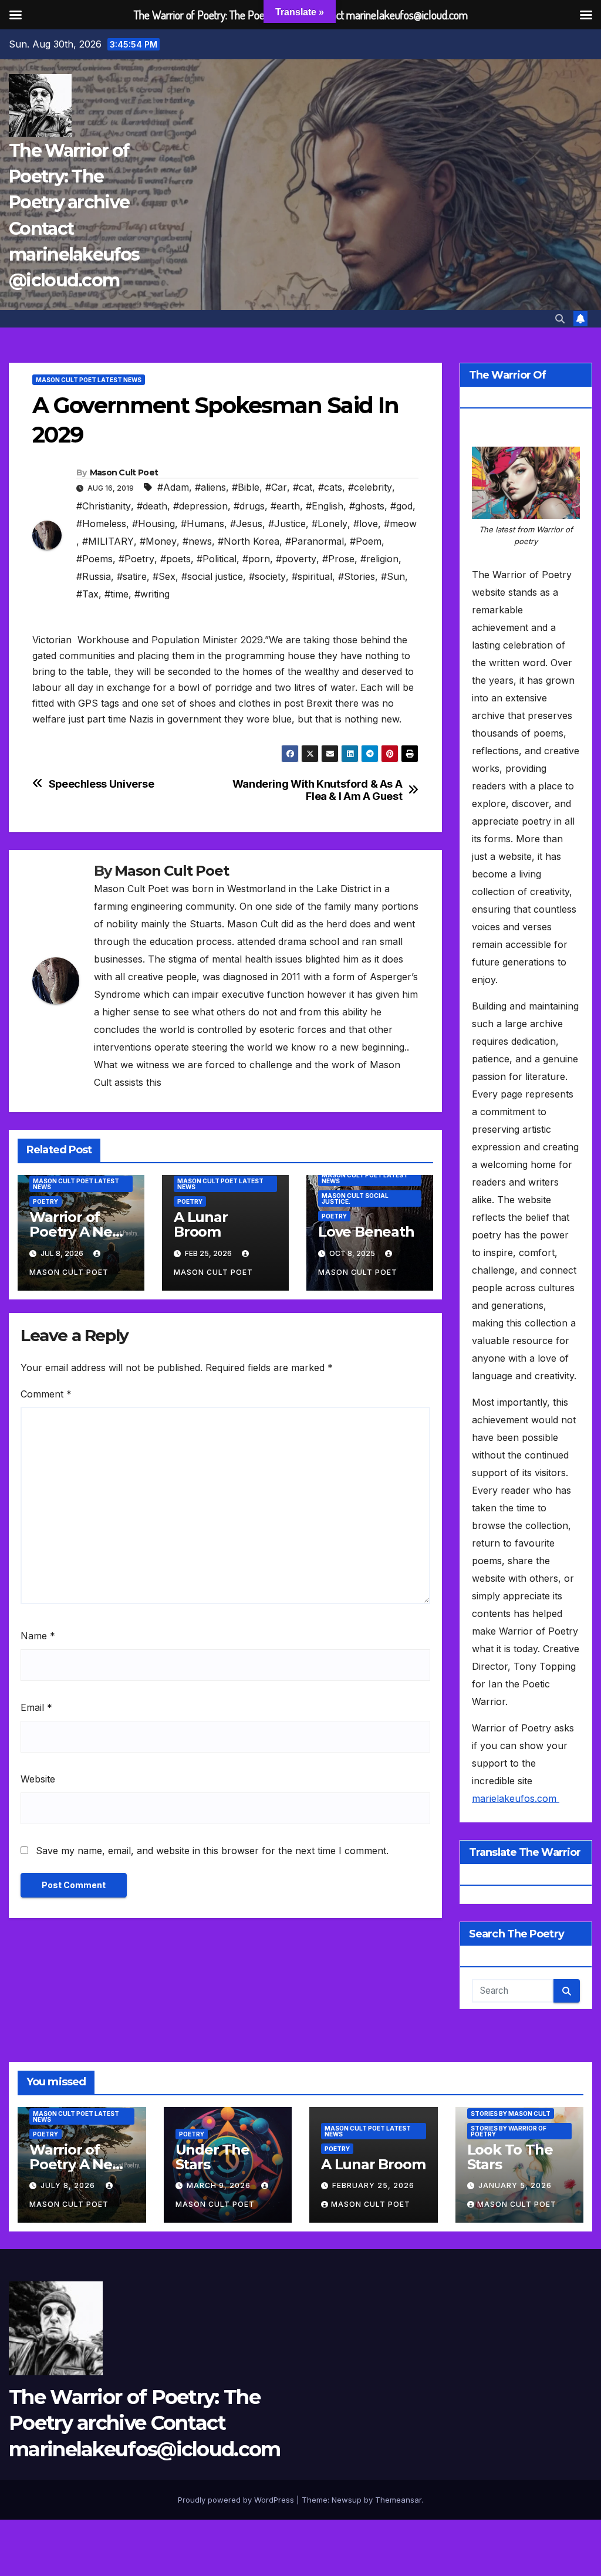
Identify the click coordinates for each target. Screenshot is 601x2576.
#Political (217, 559)
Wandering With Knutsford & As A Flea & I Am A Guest (318, 790)
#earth (285, 506)
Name (38, 1636)
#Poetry (136, 559)
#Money (158, 541)
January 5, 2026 (515, 2185)
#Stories (357, 576)
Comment (46, 1394)
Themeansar (398, 2500)
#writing (152, 594)
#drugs (249, 506)
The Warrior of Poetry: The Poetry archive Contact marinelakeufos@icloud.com (145, 2423)
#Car (276, 487)
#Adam (173, 487)
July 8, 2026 (69, 2185)
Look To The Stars (510, 2157)
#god (401, 506)
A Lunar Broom (201, 1224)
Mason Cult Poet (124, 472)
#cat (303, 487)
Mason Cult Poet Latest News (89, 380)
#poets (175, 559)
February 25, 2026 (373, 2185)
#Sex (164, 576)
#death (152, 506)
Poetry (45, 1201)
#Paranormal (315, 541)
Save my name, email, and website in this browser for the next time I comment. (212, 1851)
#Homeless (101, 524)
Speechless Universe (102, 784)
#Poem (366, 541)
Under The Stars (212, 2157)
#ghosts (367, 506)
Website (38, 1779)
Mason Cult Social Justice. (355, 1198)
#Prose (338, 559)
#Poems (94, 559)
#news (197, 541)
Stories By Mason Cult (511, 2114)
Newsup (347, 2500)
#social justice (212, 576)
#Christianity (104, 506)
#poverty (296, 559)
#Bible (246, 487)
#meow (400, 524)
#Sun (393, 576)
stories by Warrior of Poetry (509, 2131)
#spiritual (312, 576)
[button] (560, 319)
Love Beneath (366, 1232)
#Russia (94, 576)
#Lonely (330, 524)
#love (366, 524)
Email (36, 1707)
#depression (200, 506)
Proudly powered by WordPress (237, 2500)
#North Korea (249, 541)
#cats (330, 487)
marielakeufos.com (516, 1798)
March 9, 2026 (220, 2185)
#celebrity (370, 487)
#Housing (153, 524)
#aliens (210, 487)
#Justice (287, 524)
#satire (132, 576)
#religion (379, 559)
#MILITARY (108, 541)
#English (325, 506)
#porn (256, 559)
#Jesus (246, 524)
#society (267, 576)
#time (117, 594)
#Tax (87, 594)
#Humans (202, 524)
